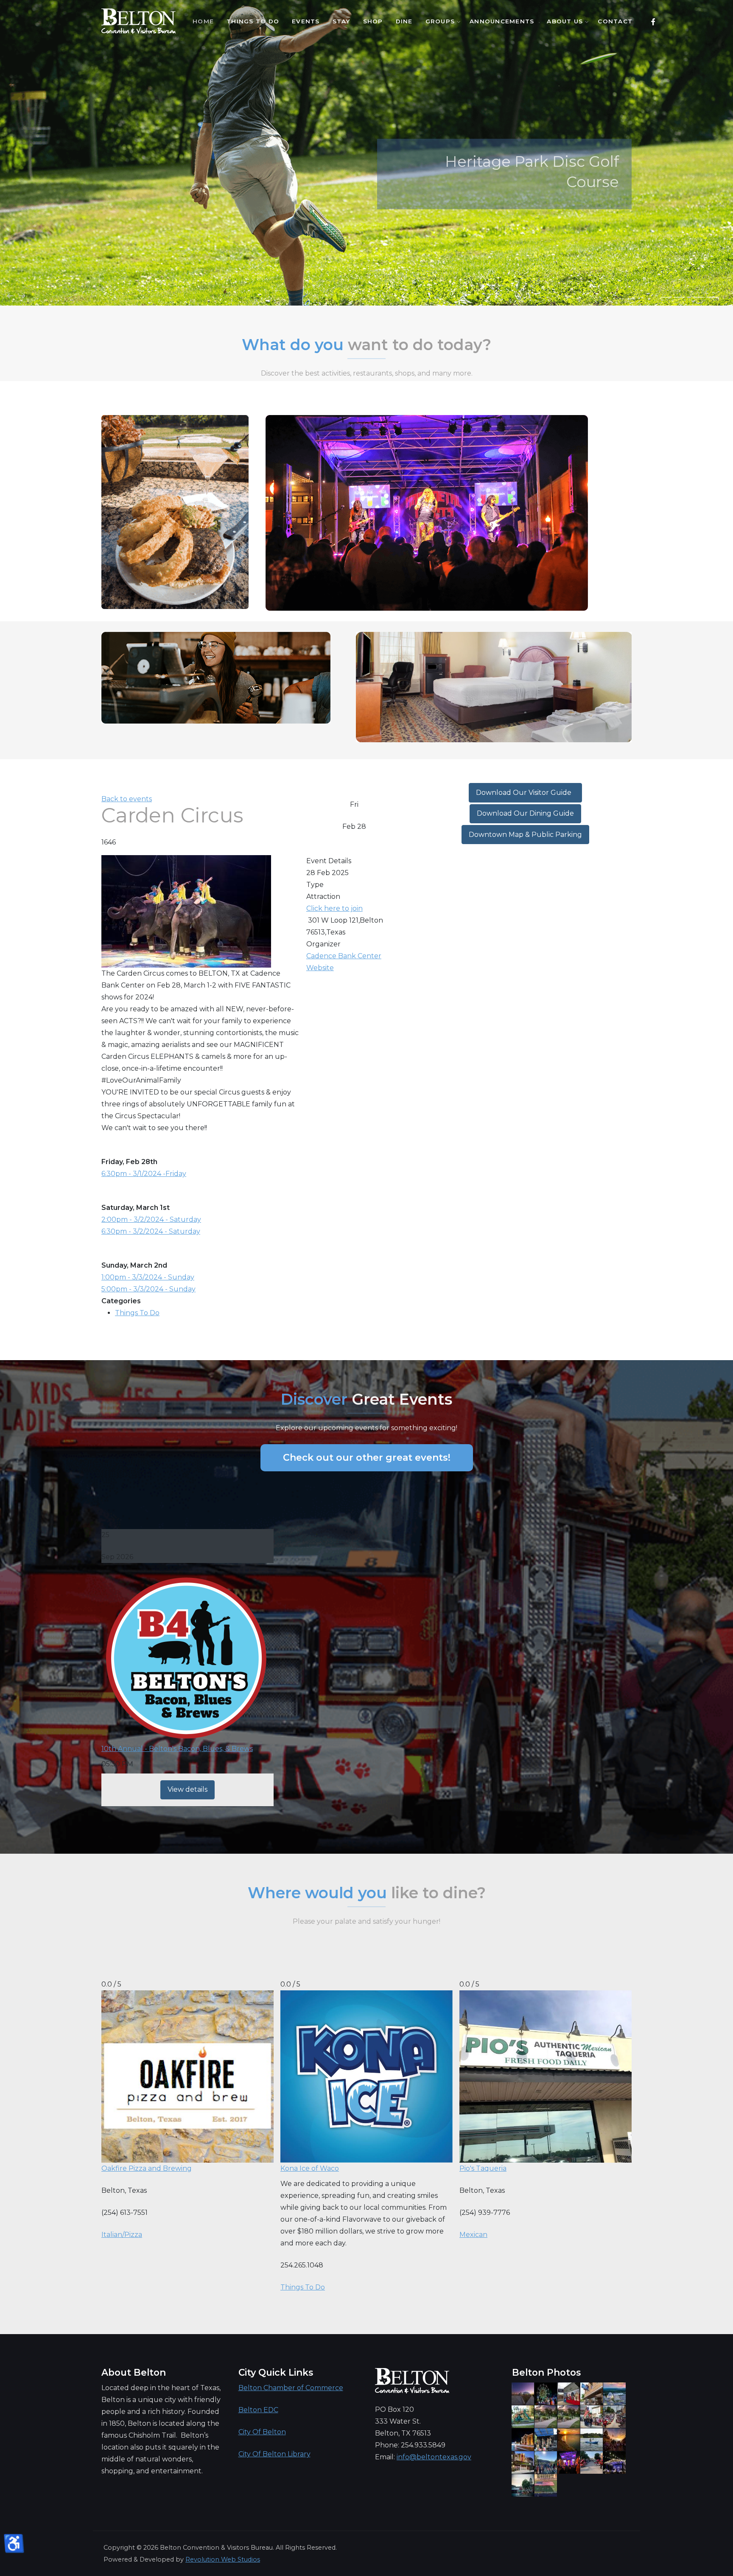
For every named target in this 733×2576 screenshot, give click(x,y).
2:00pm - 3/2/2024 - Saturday (151, 1219)
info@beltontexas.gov (434, 2457)
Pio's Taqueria (483, 2168)
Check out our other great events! (367, 1458)
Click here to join (334, 908)
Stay (341, 21)
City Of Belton (262, 2432)
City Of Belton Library (274, 2454)
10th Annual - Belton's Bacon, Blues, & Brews (177, 1749)
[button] (666, 297)
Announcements (502, 21)
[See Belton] (138, 21)
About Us (565, 21)
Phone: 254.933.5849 (410, 2445)
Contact (615, 21)
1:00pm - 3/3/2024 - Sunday (148, 1277)
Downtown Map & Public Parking (525, 835)
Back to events (127, 799)
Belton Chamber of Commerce (291, 2388)
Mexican (473, 2235)
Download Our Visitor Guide (525, 793)
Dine (404, 21)
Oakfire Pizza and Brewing (147, 2168)
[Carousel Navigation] (366, 289)
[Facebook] (653, 22)
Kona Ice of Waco (310, 2168)
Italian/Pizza (122, 2235)
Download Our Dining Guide (525, 813)
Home (203, 21)
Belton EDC (258, 2410)
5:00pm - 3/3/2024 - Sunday (148, 1289)
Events (306, 21)
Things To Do (253, 21)
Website (320, 968)
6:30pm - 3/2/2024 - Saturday (151, 1231)
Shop (373, 21)
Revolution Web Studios (223, 2559)
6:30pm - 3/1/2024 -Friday (144, 1174)
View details (187, 1789)
